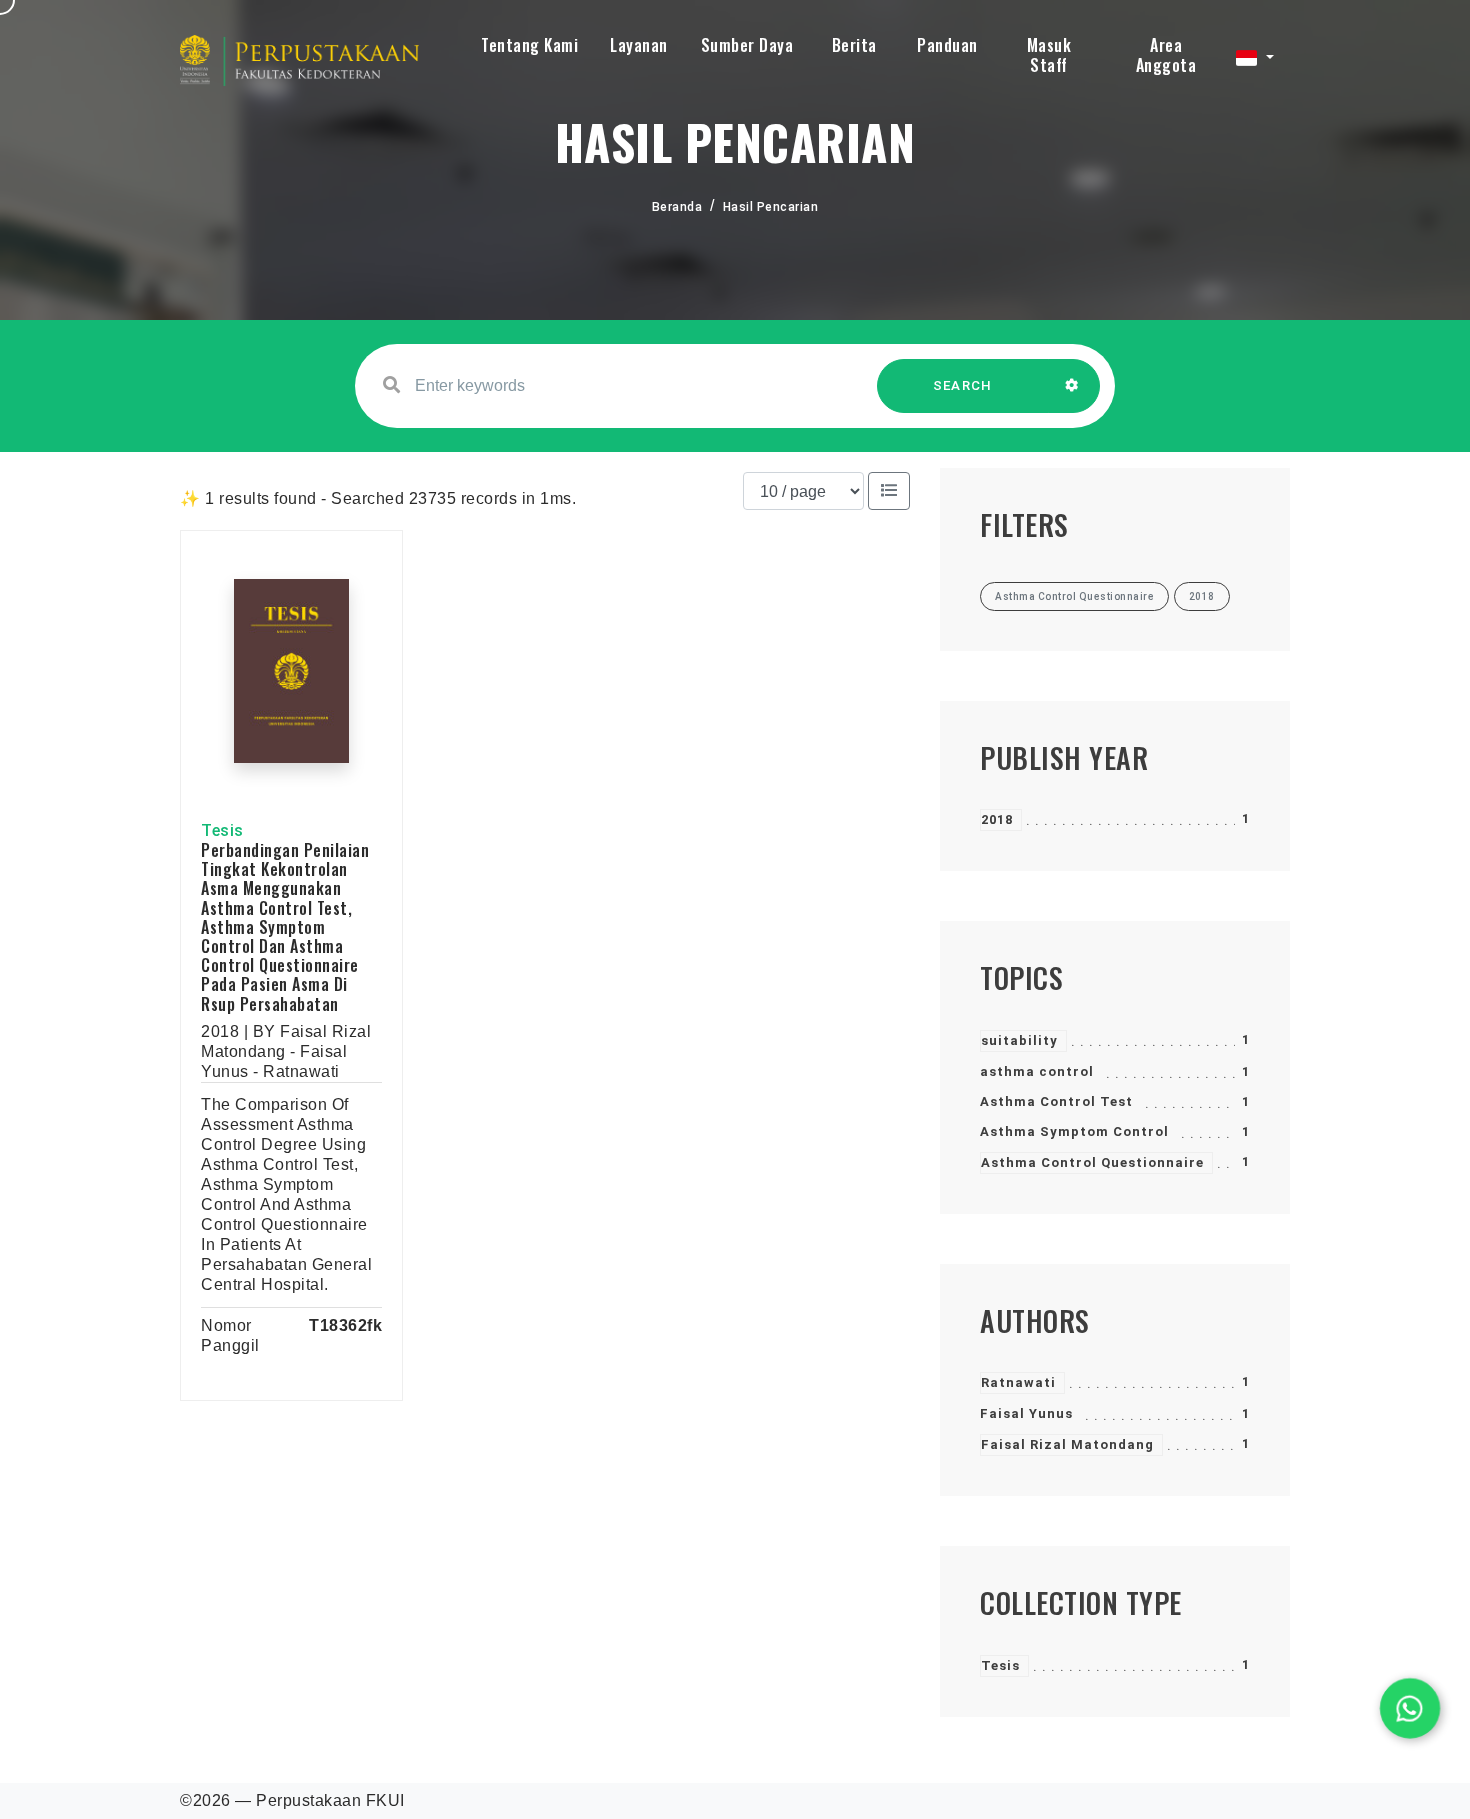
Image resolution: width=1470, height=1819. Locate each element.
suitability (1019, 1040)
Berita (854, 45)
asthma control (1037, 1071)
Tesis (1000, 1665)
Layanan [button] (639, 45)
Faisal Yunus (1026, 1413)
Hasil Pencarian (771, 207)
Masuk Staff (1049, 55)
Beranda (677, 207)
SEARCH (963, 385)
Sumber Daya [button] (747, 45)
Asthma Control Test (1056, 1101)
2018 (997, 819)
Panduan (947, 45)
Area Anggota (1166, 55)
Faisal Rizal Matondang (1067, 1444)
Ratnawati (1018, 1382)
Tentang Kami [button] (529, 45)
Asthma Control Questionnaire (1092, 1162)
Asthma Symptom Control (1074, 1131)
